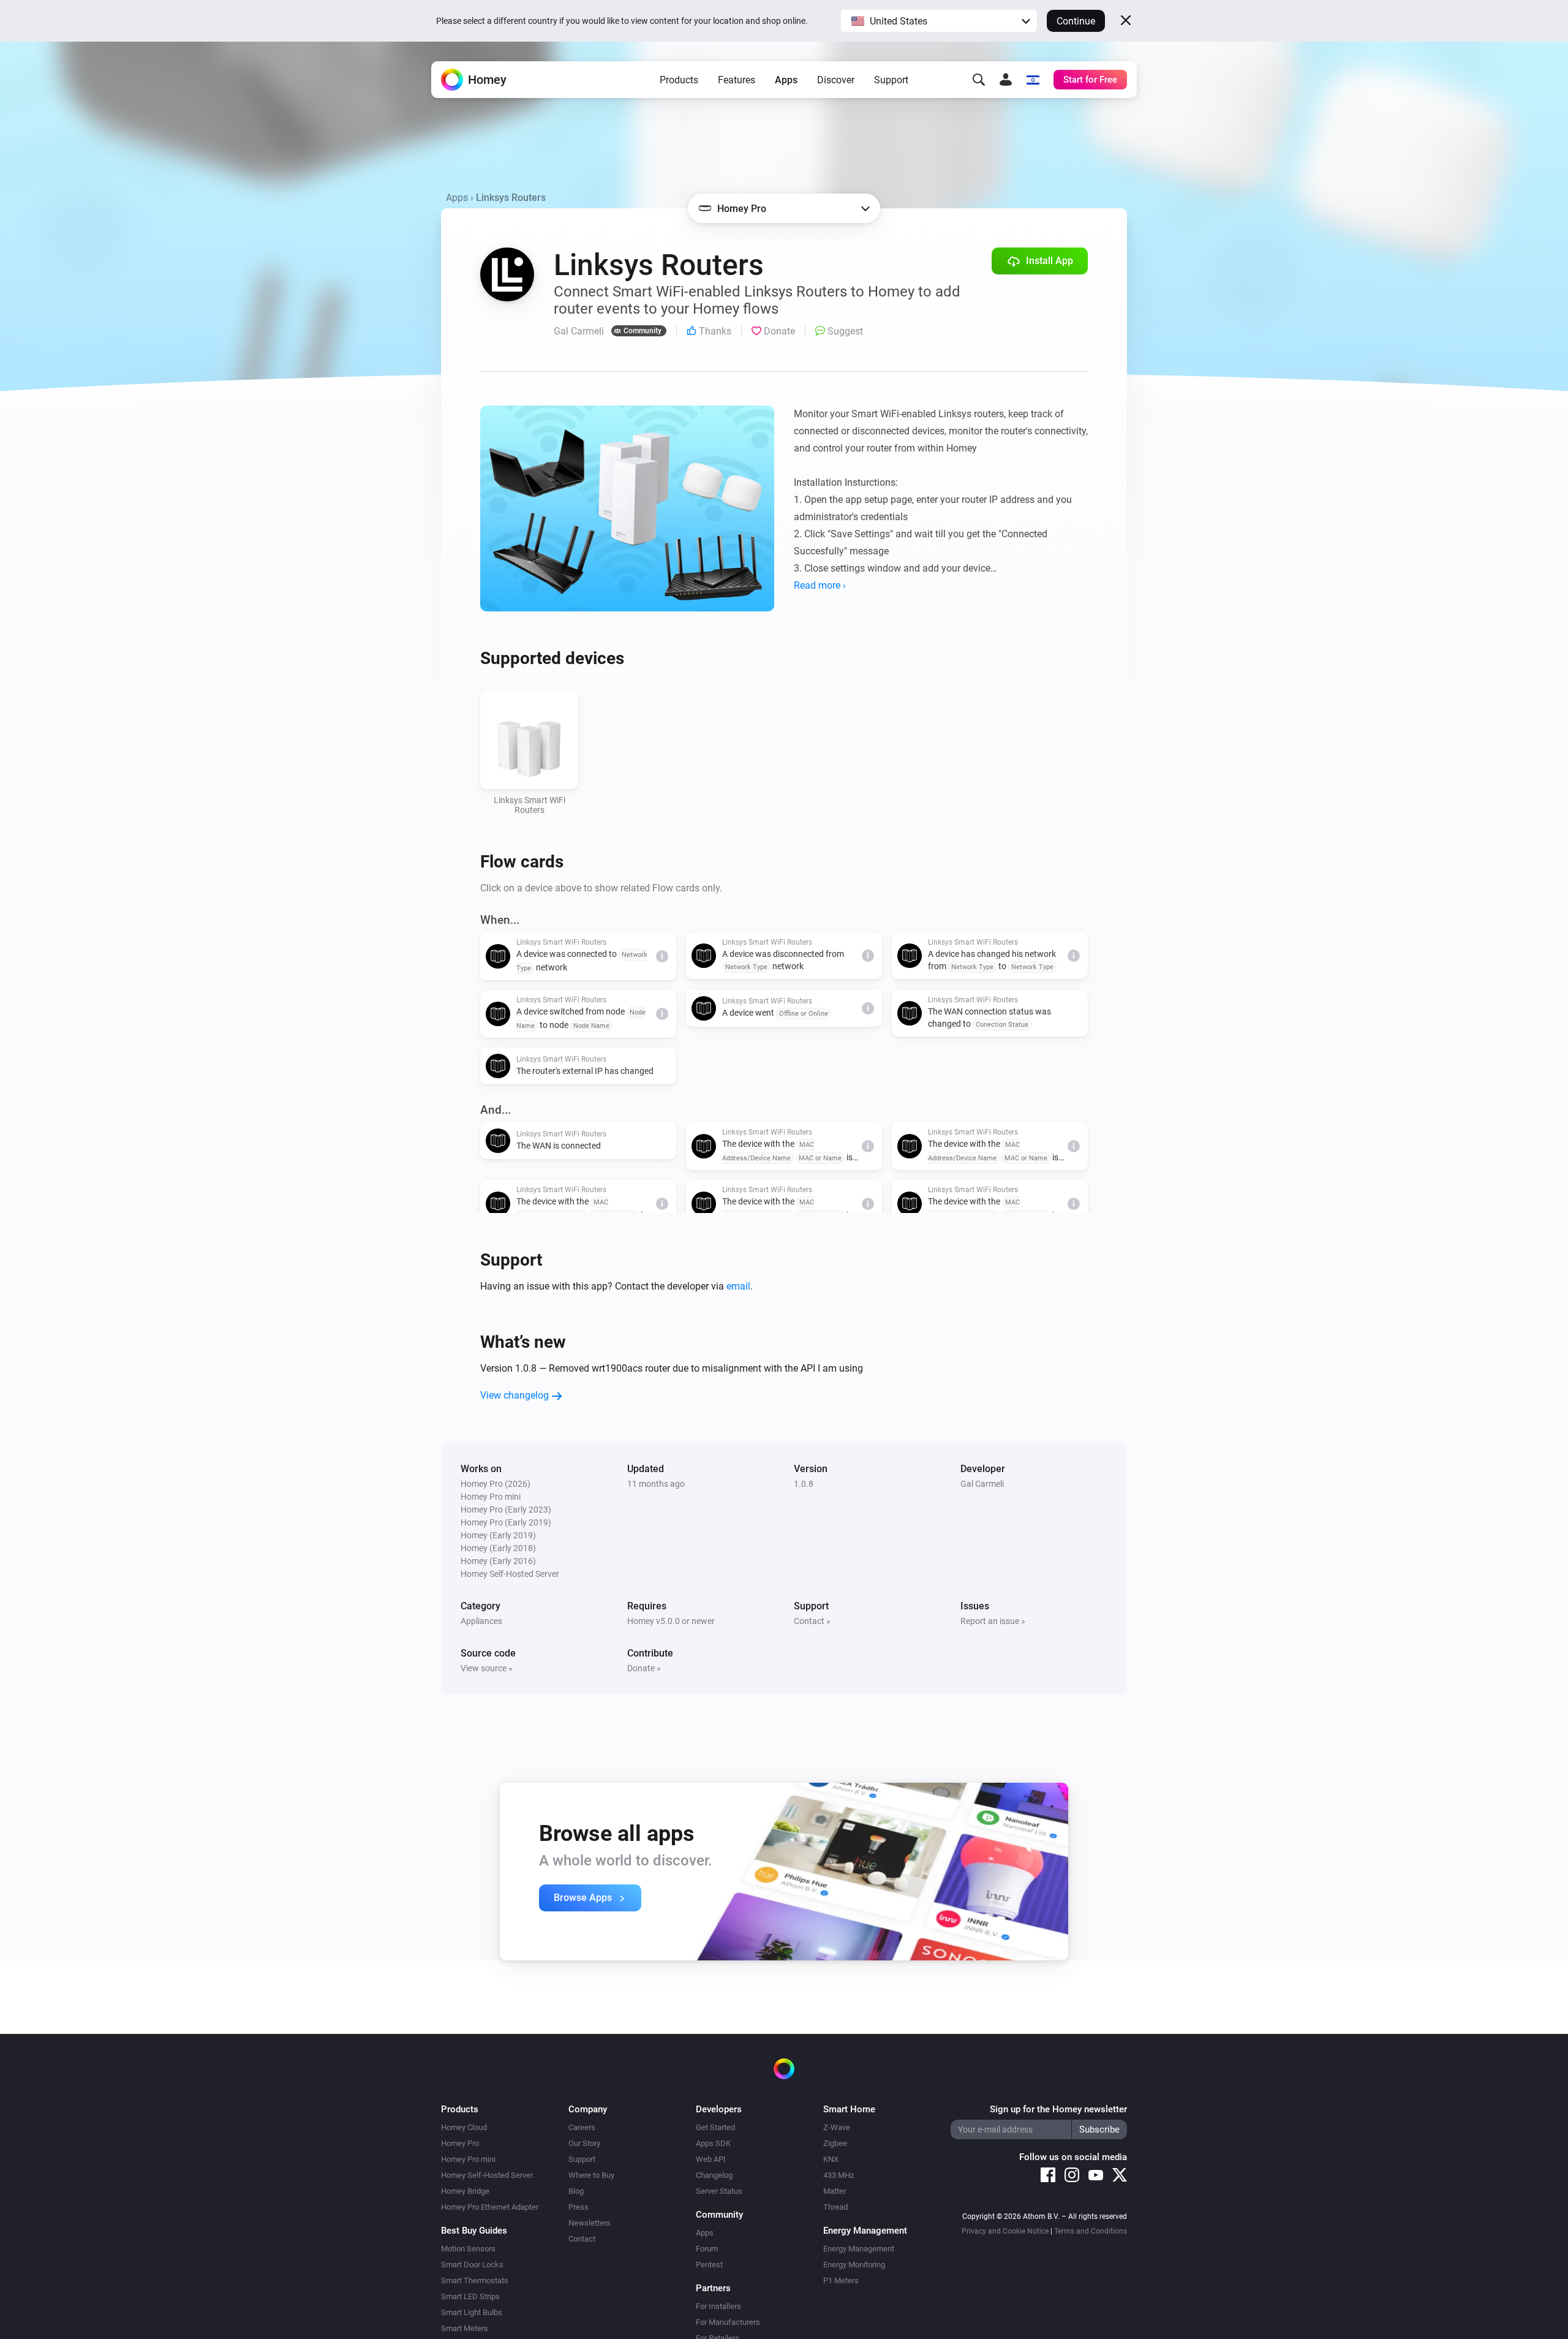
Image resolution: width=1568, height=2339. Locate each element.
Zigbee (835, 2143)
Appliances (481, 1621)
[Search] (979, 80)
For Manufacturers (728, 2322)
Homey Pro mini (468, 2159)
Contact (582, 2239)
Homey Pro (460, 2143)
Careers (582, 2127)
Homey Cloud (464, 2127)
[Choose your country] (1033, 80)
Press (579, 2207)
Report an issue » (993, 1621)
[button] (939, 21)
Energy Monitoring (854, 2265)
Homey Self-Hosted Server (487, 2175)
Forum (707, 2249)
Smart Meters (465, 2328)
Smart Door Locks (472, 2265)
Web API (711, 2159)
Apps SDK (713, 2143)
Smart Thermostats (475, 2280)
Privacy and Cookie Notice (1005, 2231)
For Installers (718, 2306)
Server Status (719, 2191)
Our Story (584, 2143)
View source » (487, 1668)
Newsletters (590, 2223)
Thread (835, 2207)
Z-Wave (837, 2127)
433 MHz (839, 2175)
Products (679, 80)
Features (737, 80)
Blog (576, 2191)
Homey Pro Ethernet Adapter (490, 2207)
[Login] (1006, 80)
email (738, 1286)
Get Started (715, 2127)
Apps (786, 80)
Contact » (812, 1621)
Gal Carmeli (982, 1484)
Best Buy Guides (474, 2231)
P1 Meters (841, 2280)
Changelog (714, 2175)
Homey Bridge (465, 2191)
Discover (836, 80)
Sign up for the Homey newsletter (1058, 2109)
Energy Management (859, 2249)
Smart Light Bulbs (472, 2312)
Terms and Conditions (1091, 2231)
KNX (831, 2159)
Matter (835, 2191)
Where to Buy (591, 2175)
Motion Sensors (468, 2249)
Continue (1076, 21)
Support (891, 80)
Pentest (709, 2265)
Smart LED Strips (470, 2296)
